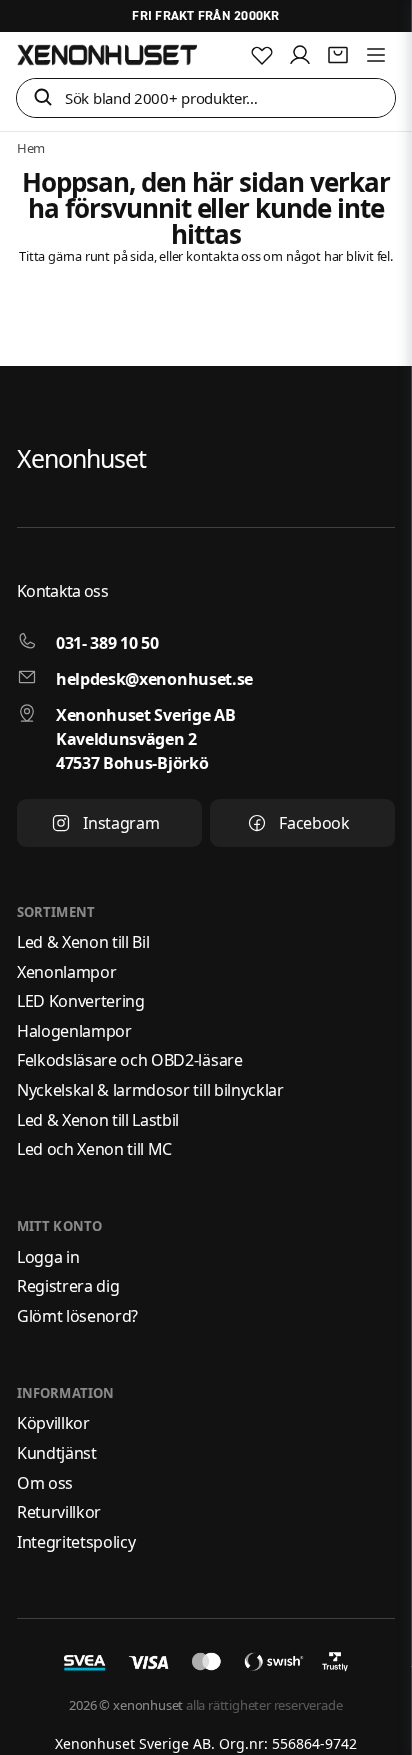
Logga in (48, 1257)
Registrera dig (68, 1286)
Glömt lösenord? (77, 1316)
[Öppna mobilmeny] (376, 55)
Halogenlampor (74, 1031)
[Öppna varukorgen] (338, 55)
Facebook (314, 823)
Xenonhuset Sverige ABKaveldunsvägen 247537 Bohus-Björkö (145, 739)
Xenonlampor (66, 972)
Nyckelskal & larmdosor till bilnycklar (150, 1090)
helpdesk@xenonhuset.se (154, 679)
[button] (43, 98)
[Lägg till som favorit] (262, 55)
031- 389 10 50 (107, 643)
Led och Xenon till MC (94, 1149)
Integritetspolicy (76, 1542)
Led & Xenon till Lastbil (98, 1120)
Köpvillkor (53, 1423)
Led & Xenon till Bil (83, 942)
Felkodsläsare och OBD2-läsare (130, 1060)
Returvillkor (59, 1512)
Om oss (45, 1483)
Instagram (121, 823)
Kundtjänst (57, 1453)
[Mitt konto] (300, 55)
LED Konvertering (81, 1001)
